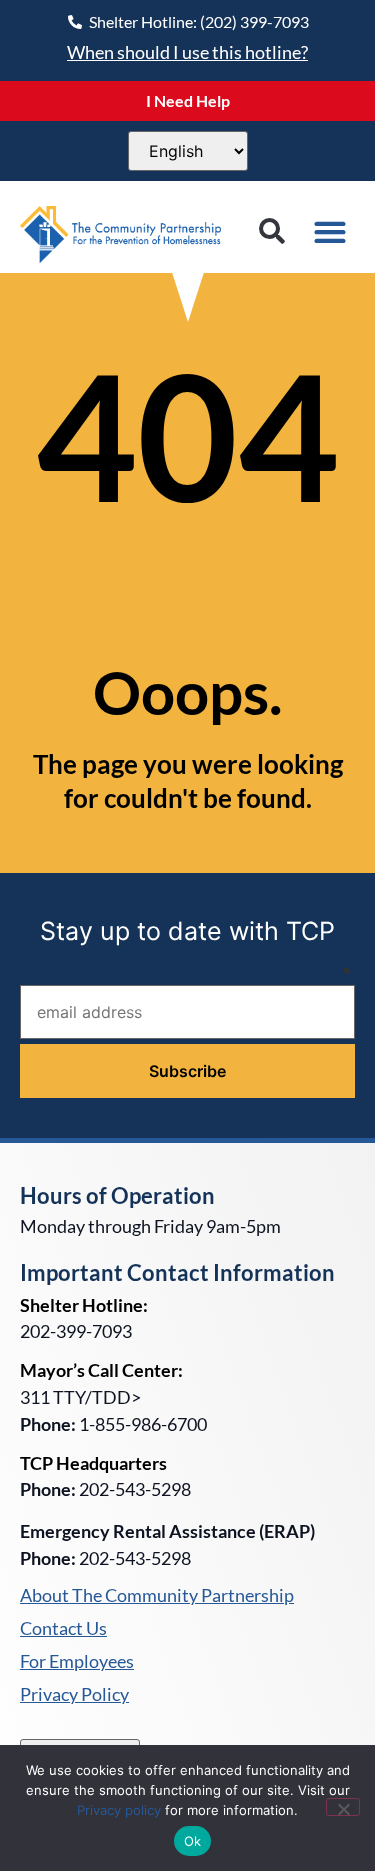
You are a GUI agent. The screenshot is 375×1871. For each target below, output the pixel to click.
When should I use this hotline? (187, 52)
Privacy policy (119, 1810)
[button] (271, 231)
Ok (193, 1841)
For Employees (77, 1662)
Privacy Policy (74, 1695)
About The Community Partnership (157, 1596)
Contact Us (63, 1629)
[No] (343, 1807)
